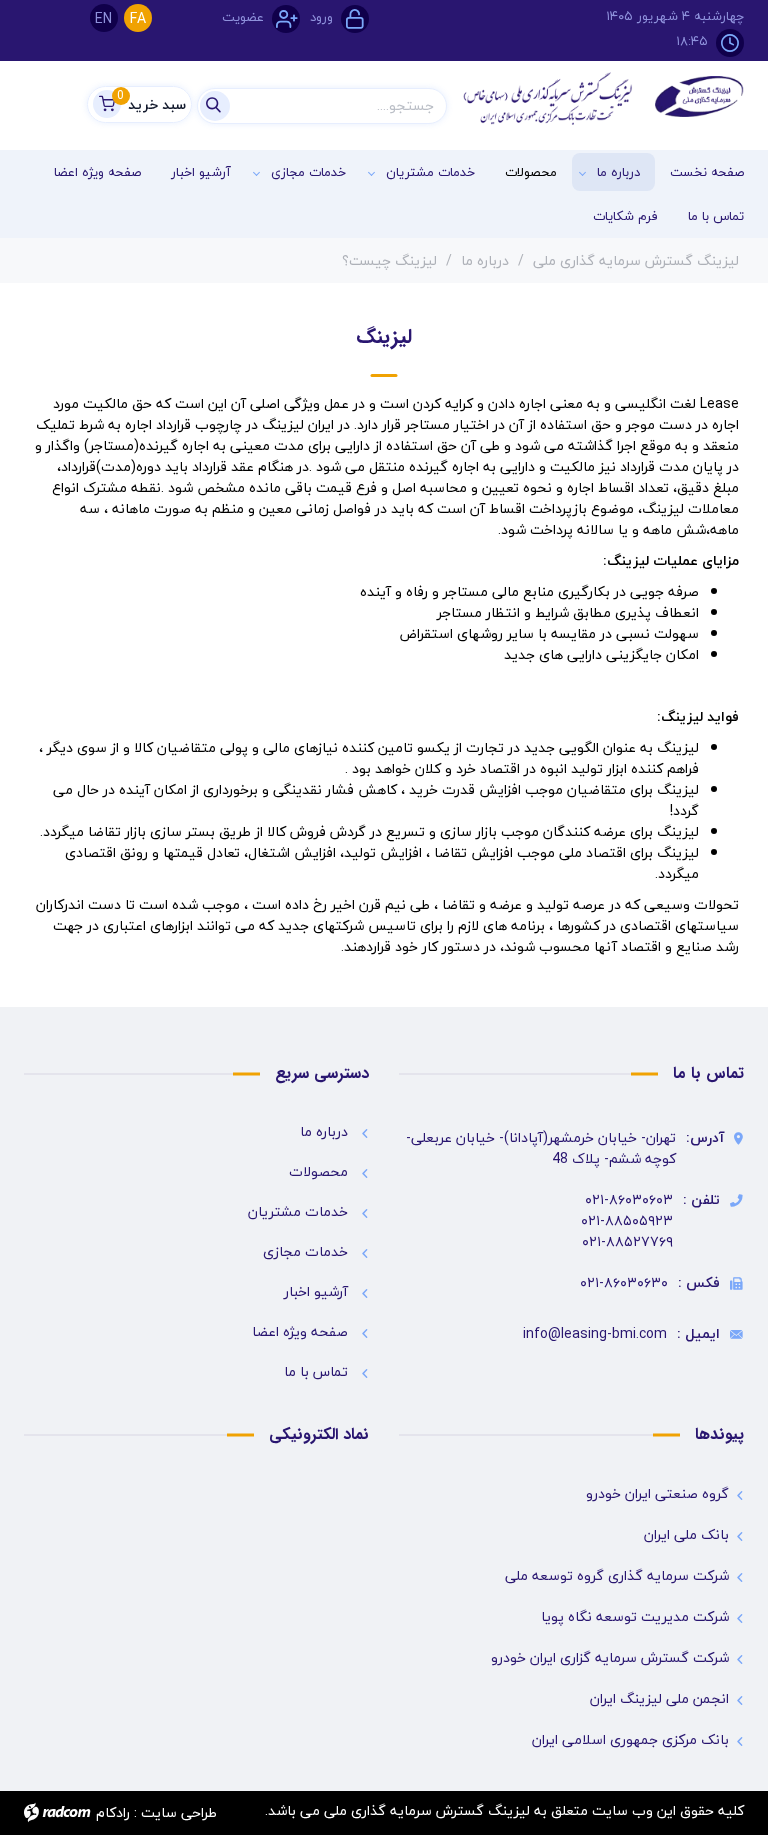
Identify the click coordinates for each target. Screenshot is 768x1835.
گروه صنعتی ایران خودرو (657, 1494)
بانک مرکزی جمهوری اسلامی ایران (630, 1740)
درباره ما (485, 260)
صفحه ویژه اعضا (300, 1331)
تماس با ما (316, 1371)
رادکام (113, 1812)
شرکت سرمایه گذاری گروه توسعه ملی (617, 1576)
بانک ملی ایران (686, 1535)
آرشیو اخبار (316, 1291)
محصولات (318, 1171)
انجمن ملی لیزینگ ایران (659, 1699)
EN (103, 18)
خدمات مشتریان (298, 1211)
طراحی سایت (179, 1812)
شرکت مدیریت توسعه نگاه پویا (635, 1617)
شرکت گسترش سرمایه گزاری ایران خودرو (610, 1658)
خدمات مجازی (305, 1251)
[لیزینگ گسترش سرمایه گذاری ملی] (603, 98)
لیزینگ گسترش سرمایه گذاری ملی (636, 260)
